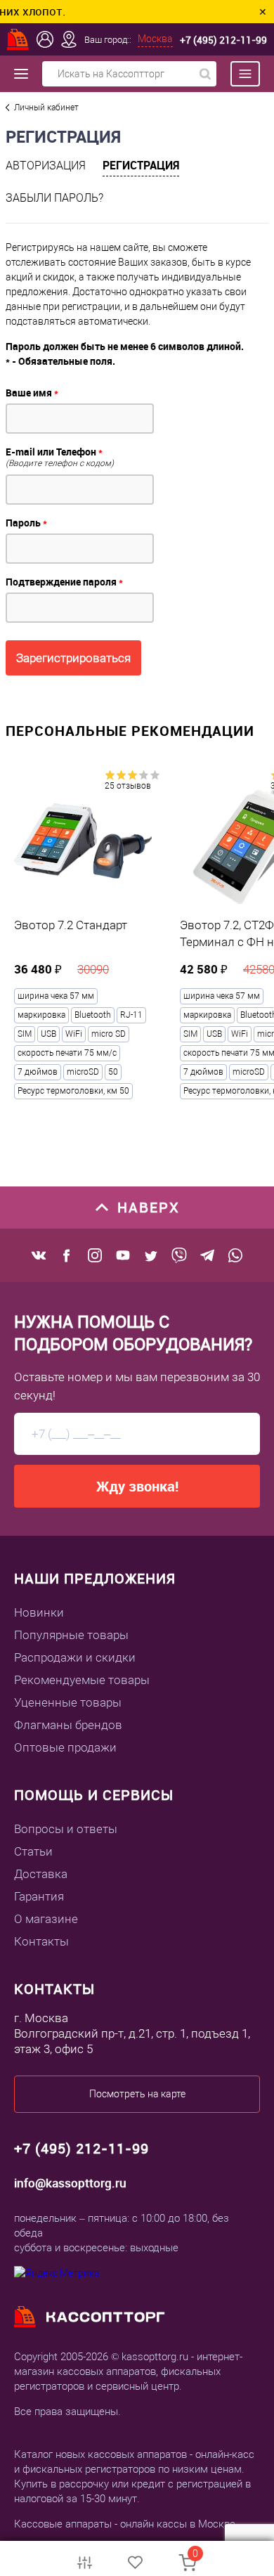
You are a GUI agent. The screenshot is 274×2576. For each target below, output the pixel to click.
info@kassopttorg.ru (70, 2183)
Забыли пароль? (54, 198)
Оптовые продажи (65, 1747)
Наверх (149, 1207)
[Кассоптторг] (18, 39)
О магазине (46, 1919)
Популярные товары (71, 1635)
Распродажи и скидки (75, 1657)
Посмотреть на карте (137, 2094)
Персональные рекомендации (130, 731)
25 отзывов (128, 786)
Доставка (41, 1874)
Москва (155, 39)
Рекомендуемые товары (82, 1680)
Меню (238, 74)
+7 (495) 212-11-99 (223, 40)
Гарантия (39, 1896)
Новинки (39, 1612)
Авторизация (46, 166)
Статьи (33, 1851)
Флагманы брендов (68, 1725)
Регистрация (141, 165)
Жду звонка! (137, 1486)
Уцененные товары (68, 1702)
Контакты (41, 1941)
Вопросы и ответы (66, 1829)
